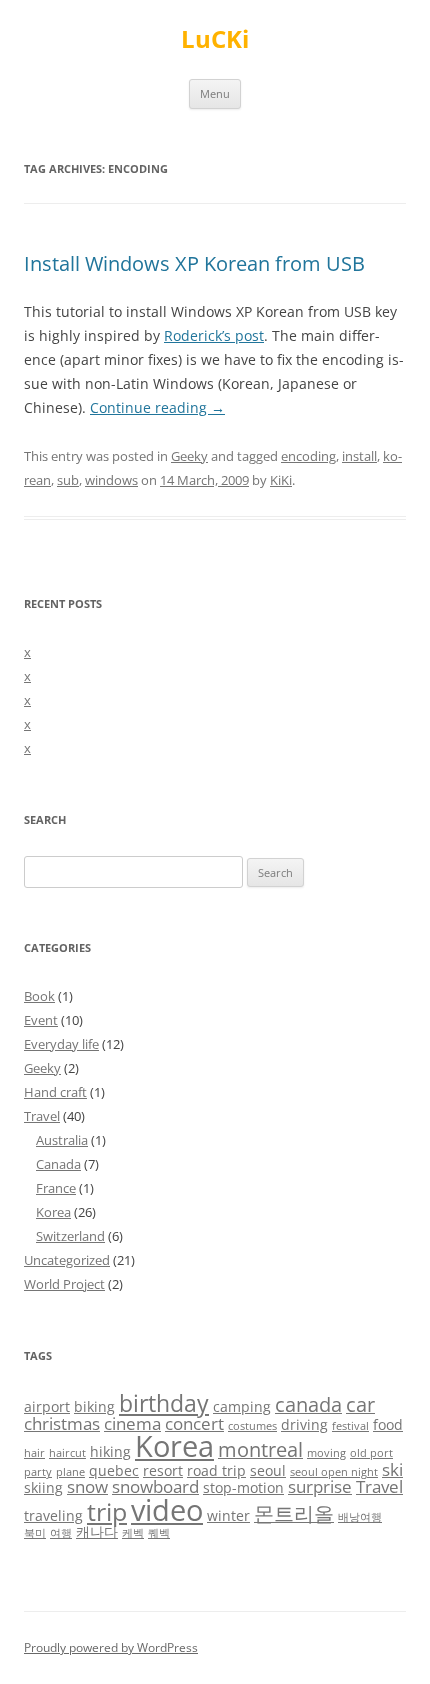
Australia (62, 1140)
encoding (308, 456)
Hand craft (55, 1092)
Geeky (189, 456)
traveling (53, 1515)
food (388, 1424)
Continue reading (157, 407)
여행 (61, 1533)
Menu (215, 93)
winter (228, 1515)
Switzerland (70, 1236)
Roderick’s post (214, 335)
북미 (35, 1533)
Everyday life (61, 1044)
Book (39, 996)
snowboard (155, 1486)
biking (94, 1406)
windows (111, 480)
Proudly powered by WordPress (111, 1647)
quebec (114, 1470)
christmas (62, 1423)
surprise (320, 1486)
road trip (216, 1470)
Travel (42, 1116)
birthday (164, 1403)
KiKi (281, 480)
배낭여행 (360, 1517)
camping (242, 1406)
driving (304, 1424)
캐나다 (97, 1531)
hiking (110, 1451)
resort (163, 1470)
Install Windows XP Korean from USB (194, 263)
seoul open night (334, 1472)
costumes (252, 1426)
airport (47, 1406)
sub (68, 480)
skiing (43, 1487)
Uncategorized (67, 1260)
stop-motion (243, 1487)
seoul (268, 1470)
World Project (64, 1284)
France (56, 1188)
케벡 (133, 1533)
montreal (260, 1449)
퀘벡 (159, 1533)
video (167, 1510)
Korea (53, 1212)
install (359, 456)
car (360, 1404)
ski (392, 1469)
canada (308, 1404)
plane (70, 1472)
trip (107, 1511)
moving (326, 1453)
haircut (67, 1453)
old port (371, 1453)
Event (41, 1020)
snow (87, 1486)
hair (34, 1453)
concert (194, 1423)
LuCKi (215, 39)
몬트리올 (294, 1513)
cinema (132, 1423)
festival (350, 1426)
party (38, 1472)
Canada (58, 1164)
